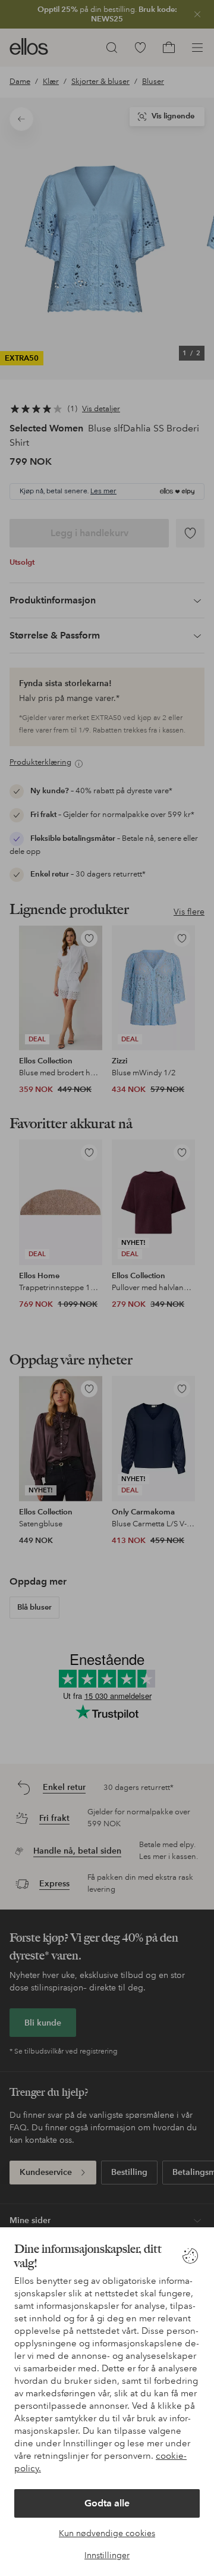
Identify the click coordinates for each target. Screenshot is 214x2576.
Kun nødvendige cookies (107, 2533)
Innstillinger (107, 2555)
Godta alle (107, 2503)
